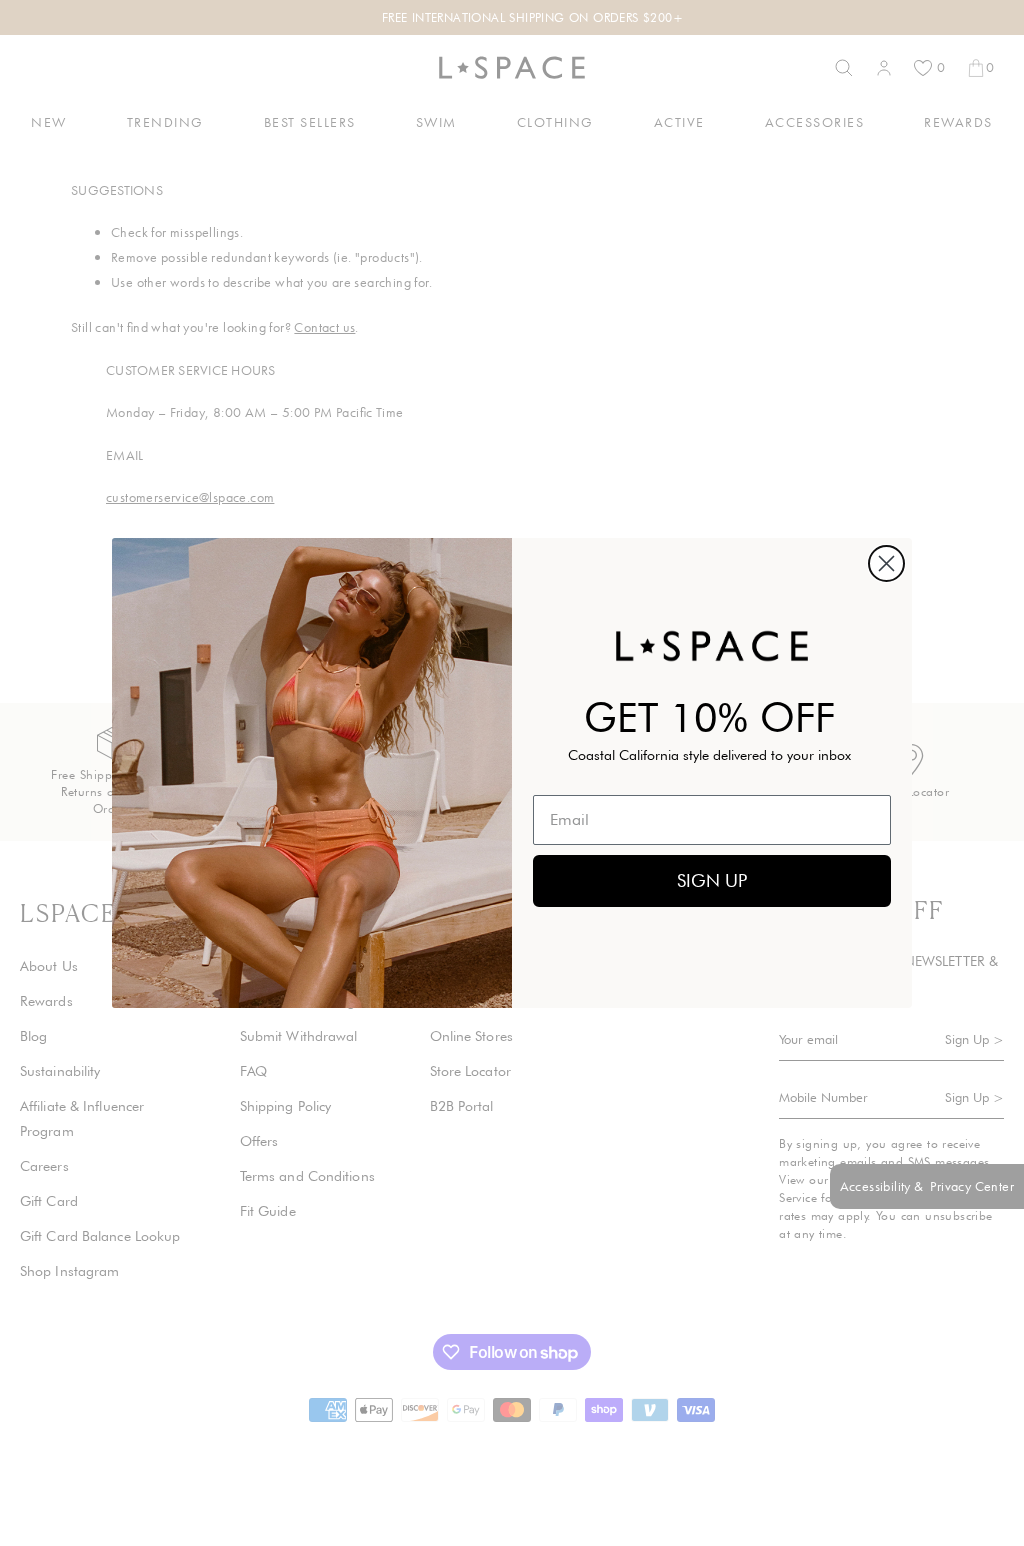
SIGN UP (712, 880)
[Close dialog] (886, 563)
